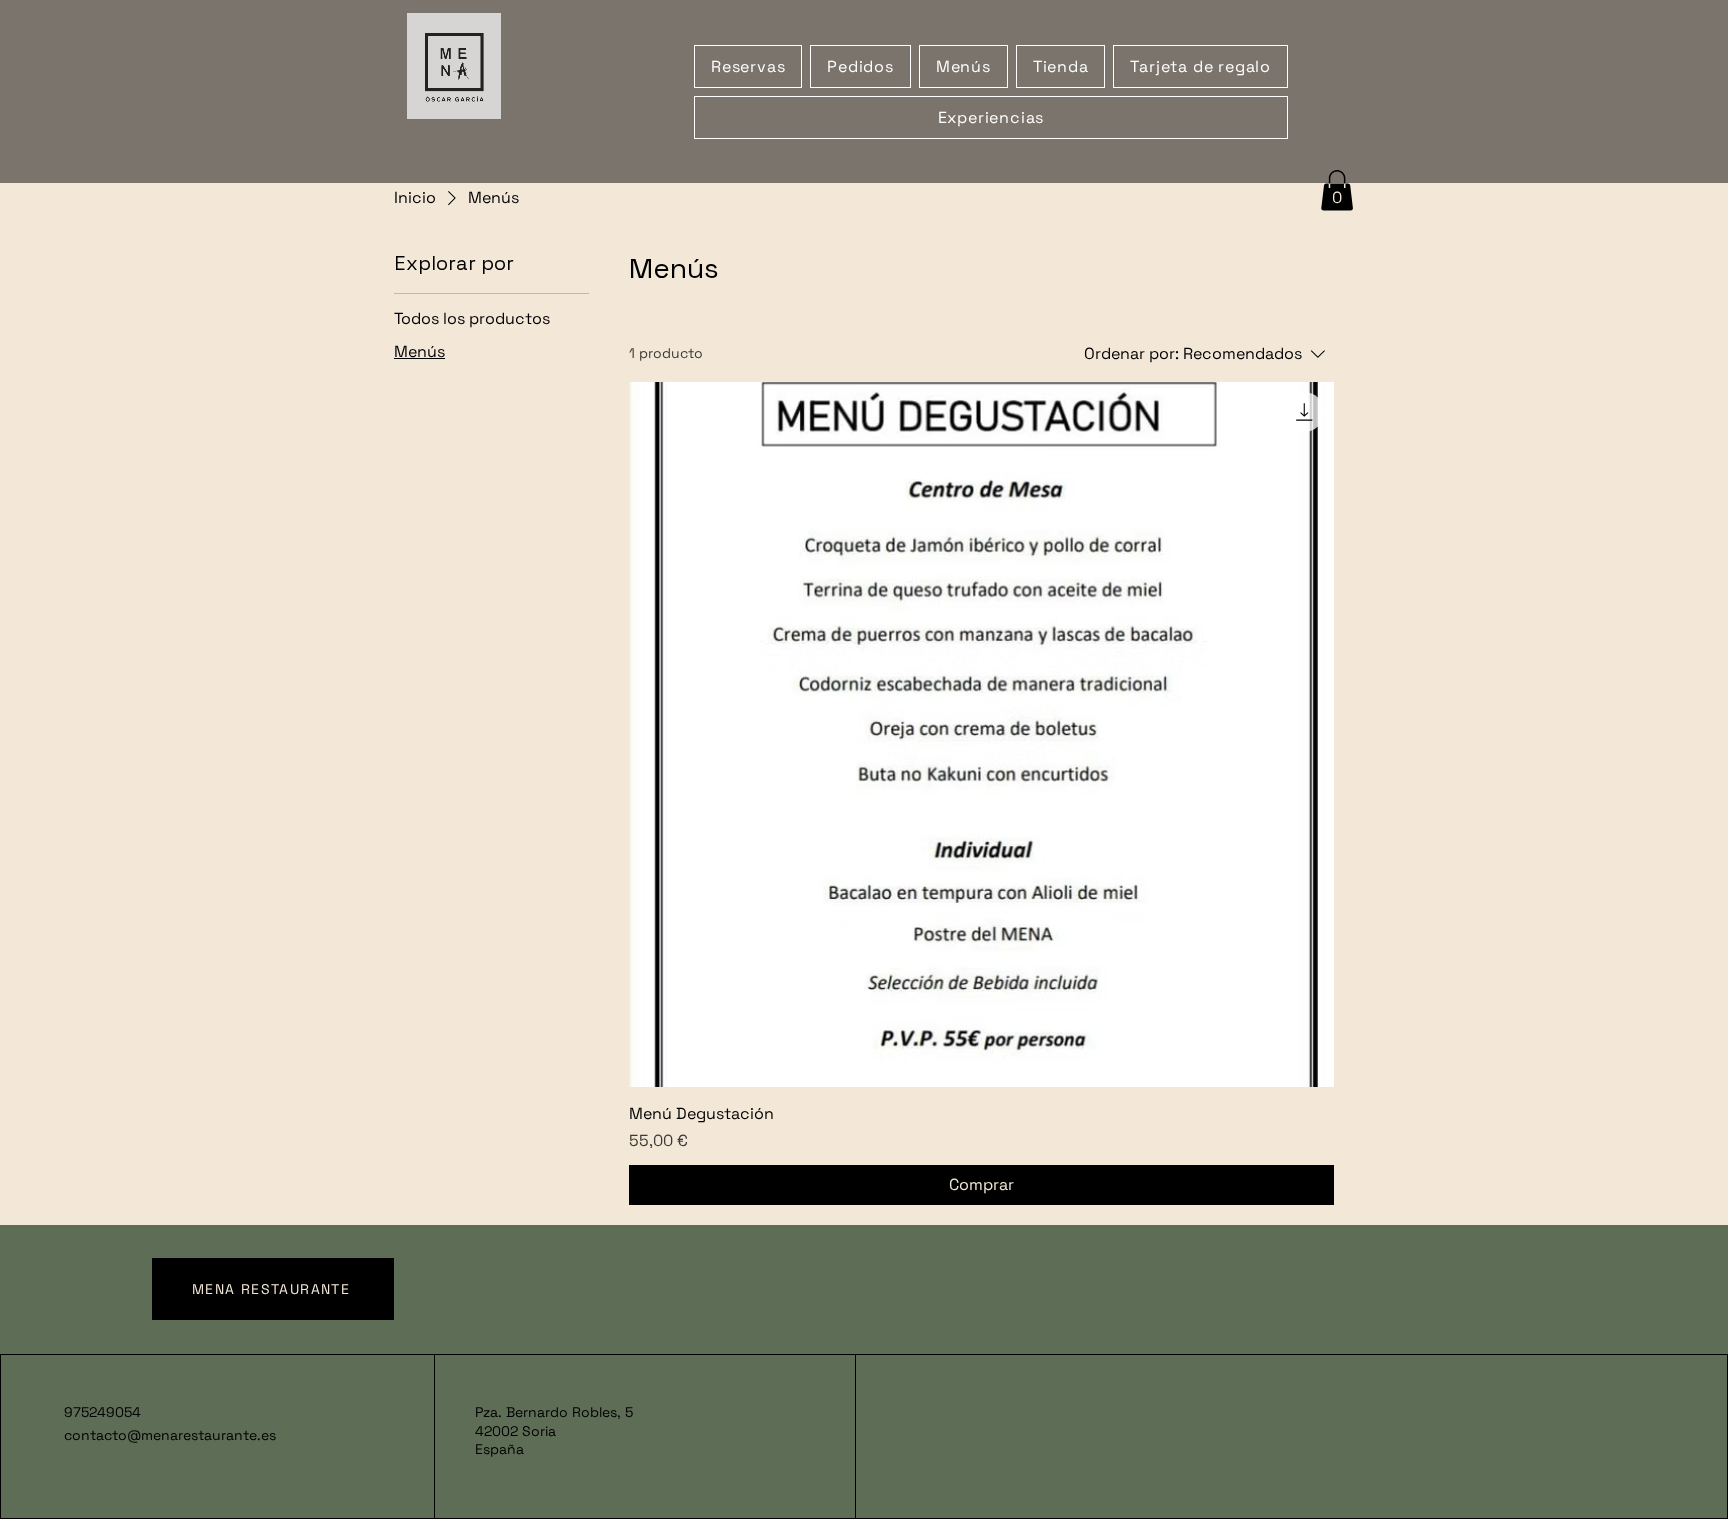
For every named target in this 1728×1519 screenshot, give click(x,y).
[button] (1337, 190)
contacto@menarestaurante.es (170, 1435)
